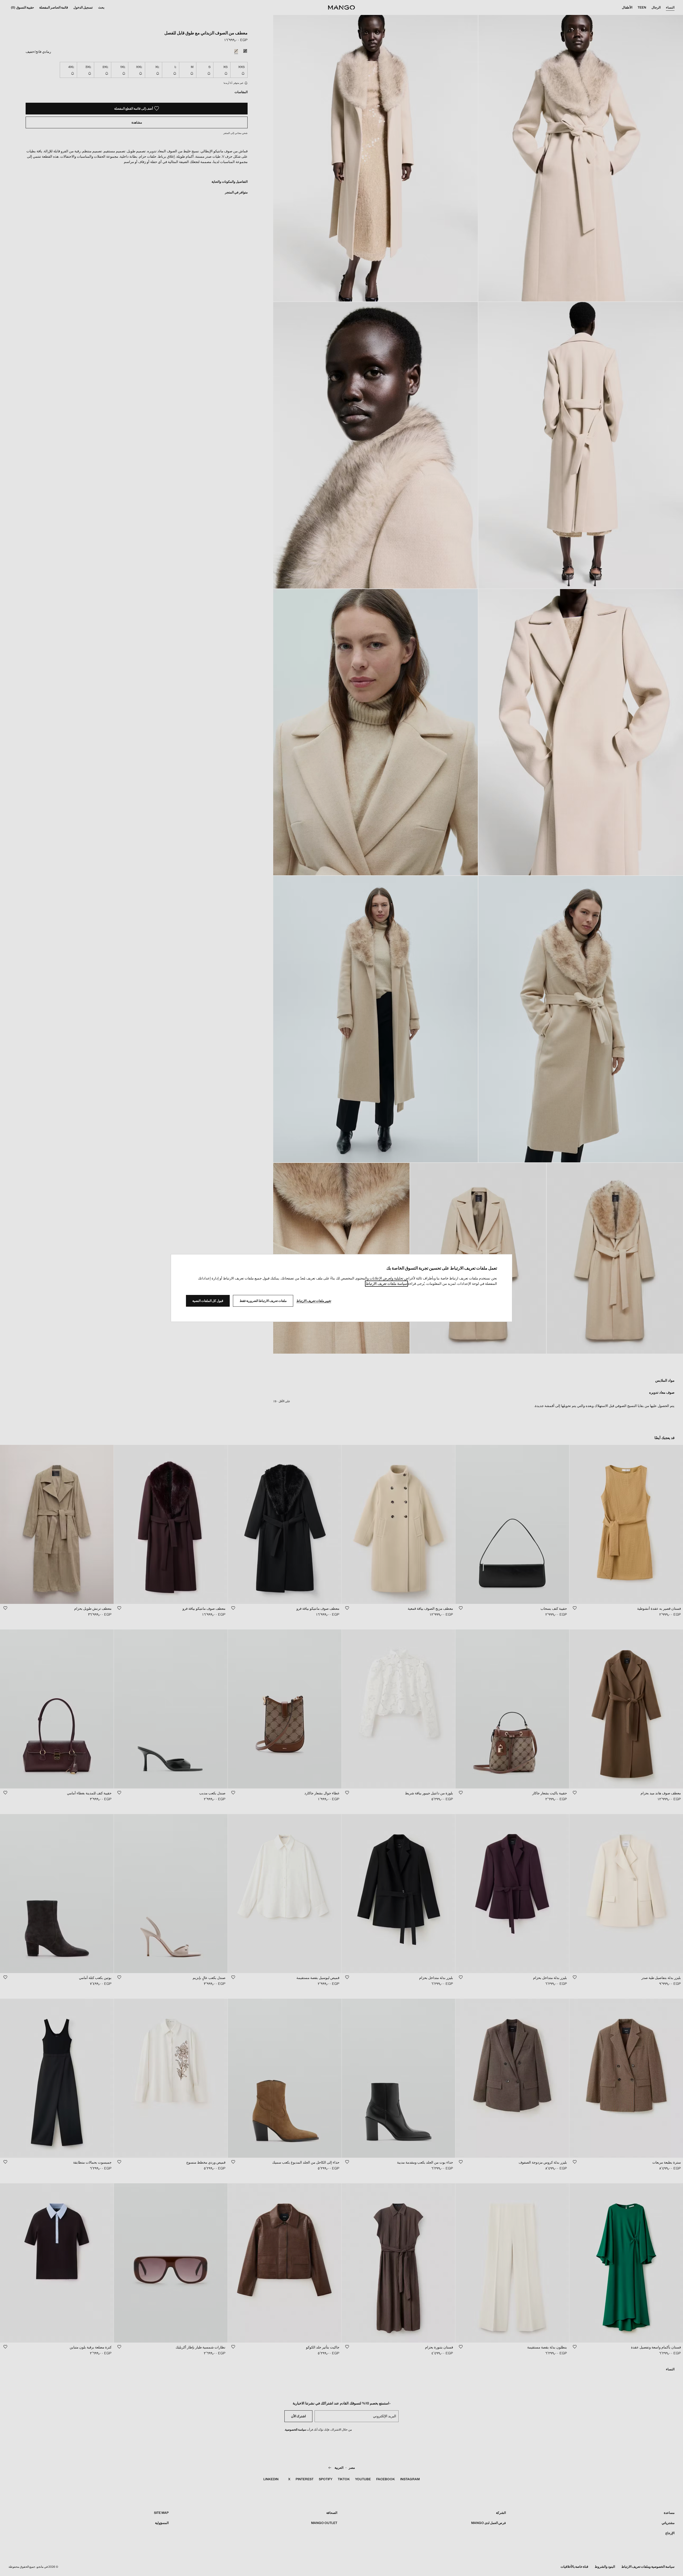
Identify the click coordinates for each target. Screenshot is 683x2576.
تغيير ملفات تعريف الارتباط (314, 1301)
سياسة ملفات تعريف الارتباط (386, 1284)
